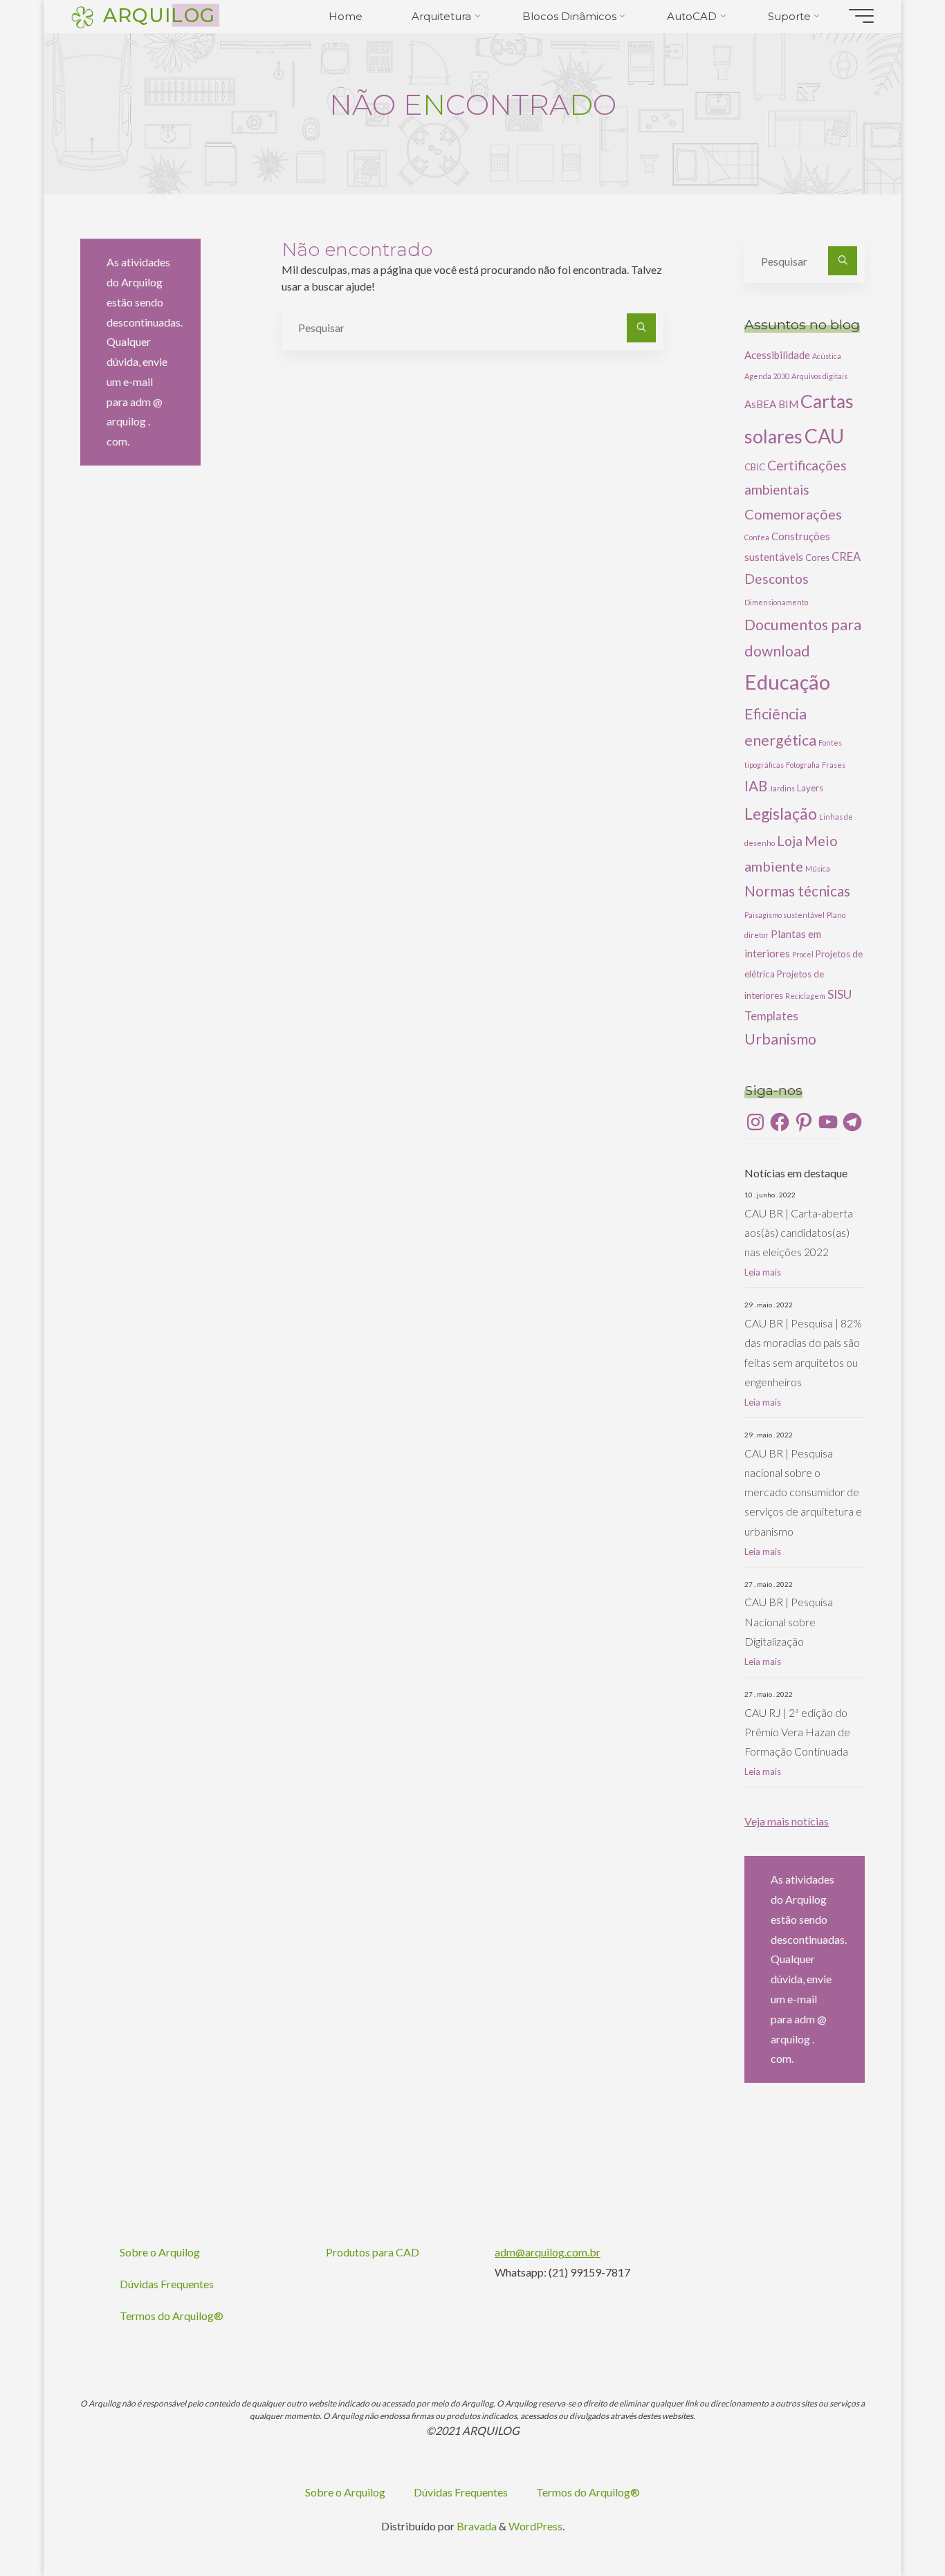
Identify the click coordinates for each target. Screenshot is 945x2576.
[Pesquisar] (641, 328)
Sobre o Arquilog (160, 2252)
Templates (771, 1016)
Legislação (781, 813)
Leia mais (763, 1272)
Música (818, 868)
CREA (846, 556)
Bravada (476, 2526)
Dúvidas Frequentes (167, 2284)
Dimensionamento (776, 602)
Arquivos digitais (819, 376)
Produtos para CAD (373, 2252)
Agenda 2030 (767, 376)
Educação (787, 682)
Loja (790, 841)
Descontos (777, 579)
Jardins (782, 788)
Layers (810, 788)
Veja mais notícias (787, 1821)
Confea (757, 537)
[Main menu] (861, 16)
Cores (817, 558)
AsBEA (760, 404)
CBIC (755, 467)
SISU (840, 994)
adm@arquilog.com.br (548, 2252)
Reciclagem (805, 996)
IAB (756, 786)
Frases (834, 765)
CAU (824, 436)
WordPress (535, 2526)
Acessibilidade (777, 355)
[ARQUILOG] (82, 16)
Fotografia (803, 765)
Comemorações (793, 514)
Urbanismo (780, 1039)
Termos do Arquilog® (172, 2316)
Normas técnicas (797, 891)
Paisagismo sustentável (785, 915)
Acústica (827, 356)
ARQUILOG (159, 15)
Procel (803, 954)
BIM (788, 404)
